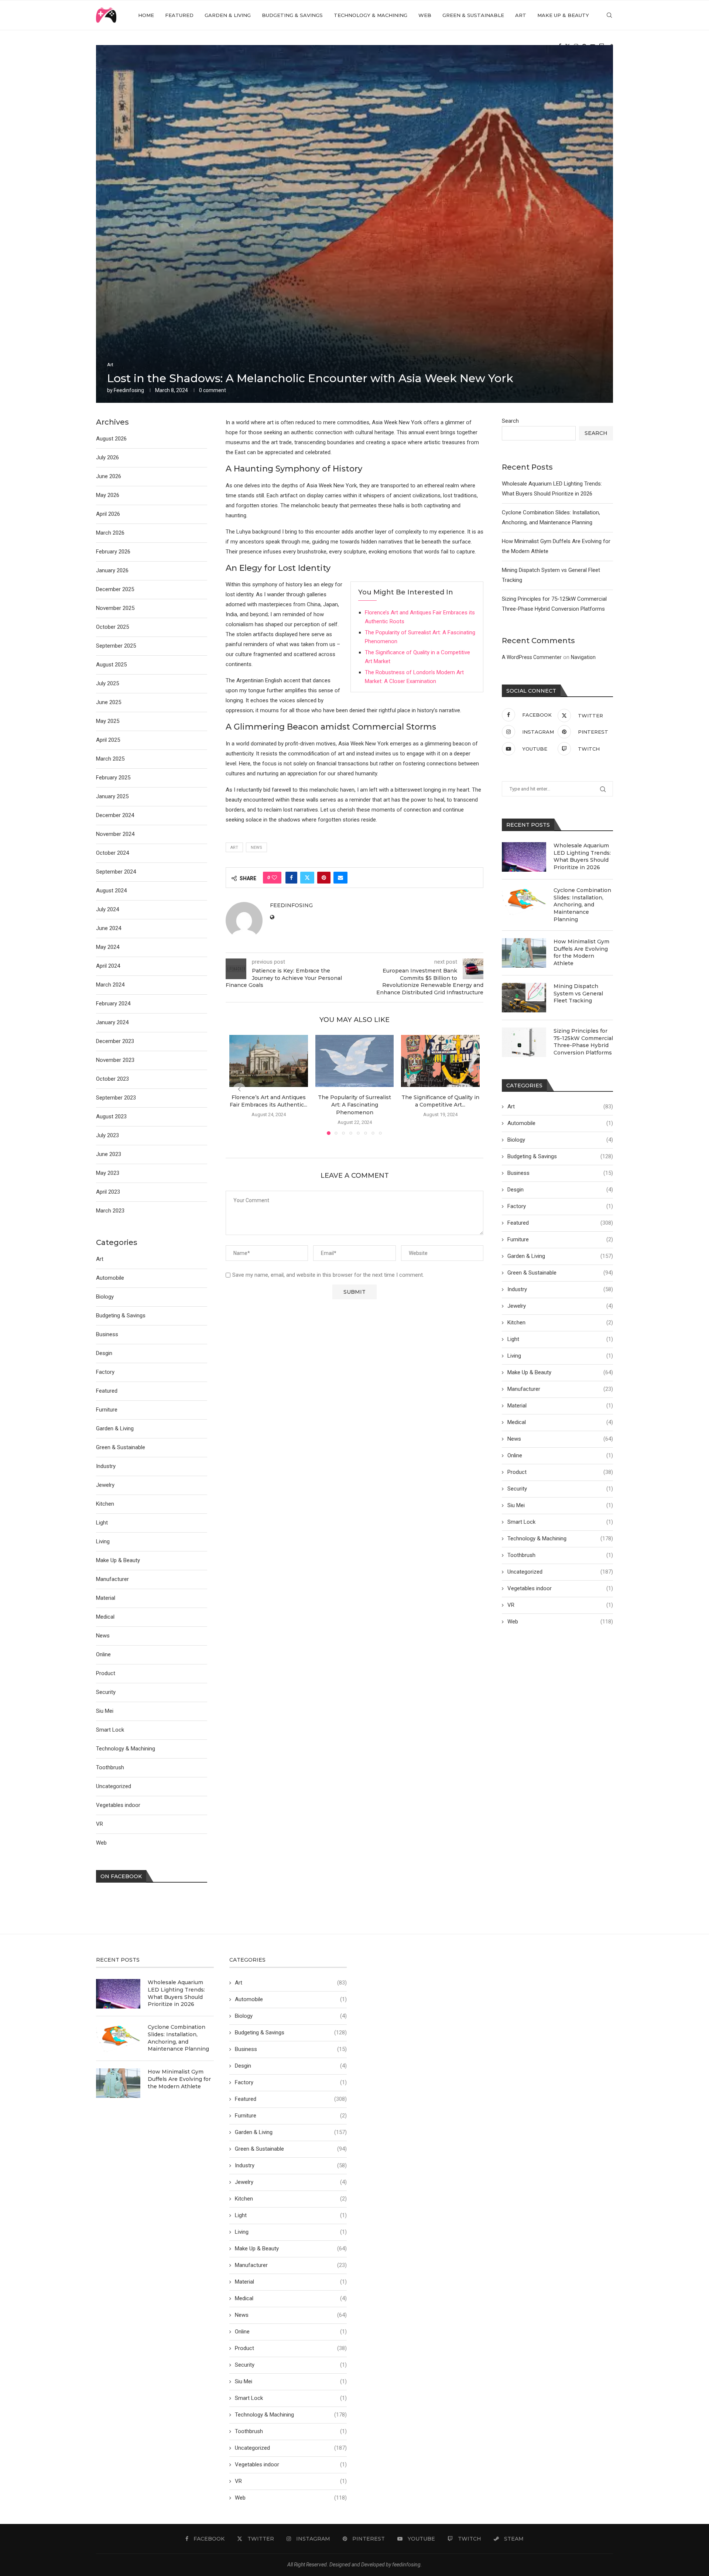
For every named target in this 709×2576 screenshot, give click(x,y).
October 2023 (112, 1079)
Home (146, 15)
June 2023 (109, 1154)
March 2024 (110, 985)
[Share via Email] (340, 878)
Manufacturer (560, 1389)
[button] (239, 1089)
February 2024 (113, 1004)
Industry (560, 1289)
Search (510, 421)
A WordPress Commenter (532, 657)
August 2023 (111, 1117)
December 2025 (115, 589)
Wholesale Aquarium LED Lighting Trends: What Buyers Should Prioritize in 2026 (582, 856)
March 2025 (110, 759)
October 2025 (112, 627)
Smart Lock (560, 1522)
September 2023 (116, 1098)
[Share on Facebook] (291, 878)
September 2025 (116, 646)
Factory (560, 1206)
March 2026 (110, 533)
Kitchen (560, 1323)
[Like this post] (274, 878)
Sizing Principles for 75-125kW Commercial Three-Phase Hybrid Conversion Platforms (583, 1042)
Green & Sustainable (473, 15)
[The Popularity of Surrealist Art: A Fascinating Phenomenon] (355, 1061)
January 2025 (112, 796)
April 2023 (108, 1192)
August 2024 (111, 891)
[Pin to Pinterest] (324, 878)
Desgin (560, 1190)
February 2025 (113, 778)
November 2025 (115, 608)
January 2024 (112, 1022)
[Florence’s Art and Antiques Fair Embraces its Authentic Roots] (269, 1061)
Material (560, 1406)
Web (425, 15)
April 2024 (108, 966)
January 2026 (112, 570)
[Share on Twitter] (307, 878)
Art (521, 15)
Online (560, 1455)
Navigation (583, 657)
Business (560, 1173)
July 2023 (107, 1135)
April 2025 (108, 740)
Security (560, 1489)
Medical (560, 1422)
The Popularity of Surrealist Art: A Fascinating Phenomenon (354, 1105)
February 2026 (113, 552)
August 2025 (111, 665)
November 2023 (115, 1060)
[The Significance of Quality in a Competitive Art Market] (440, 1061)
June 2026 (109, 476)
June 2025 (109, 702)
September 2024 (116, 872)
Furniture (560, 1239)
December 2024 (115, 815)
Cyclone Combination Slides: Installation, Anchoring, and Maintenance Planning (582, 905)
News (560, 1439)
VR (560, 1605)
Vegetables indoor (560, 1588)
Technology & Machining (371, 15)
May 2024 (108, 947)
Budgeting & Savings (292, 15)
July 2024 (107, 909)
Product (560, 1472)
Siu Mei (560, 1505)
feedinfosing (129, 390)
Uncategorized (560, 1572)
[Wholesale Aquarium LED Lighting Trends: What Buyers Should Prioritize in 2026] (524, 857)
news (256, 848)
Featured (179, 15)
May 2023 (108, 1173)
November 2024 (115, 834)
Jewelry (560, 1306)
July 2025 (107, 683)
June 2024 (109, 928)
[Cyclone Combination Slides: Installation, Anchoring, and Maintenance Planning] (524, 902)
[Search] (609, 15)
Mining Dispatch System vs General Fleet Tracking (578, 993)
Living (560, 1356)
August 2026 (111, 439)
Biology (560, 1140)
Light (560, 1339)
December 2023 (115, 1041)
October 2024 (112, 853)
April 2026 (108, 514)
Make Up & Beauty (563, 15)
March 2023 (110, 1211)
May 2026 (108, 495)
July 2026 (107, 457)
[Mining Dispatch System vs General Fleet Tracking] (524, 998)
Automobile (560, 1123)
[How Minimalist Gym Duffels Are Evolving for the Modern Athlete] (524, 953)
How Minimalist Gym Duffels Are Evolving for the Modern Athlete (581, 952)
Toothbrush (560, 1555)
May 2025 (108, 721)
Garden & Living (228, 15)
